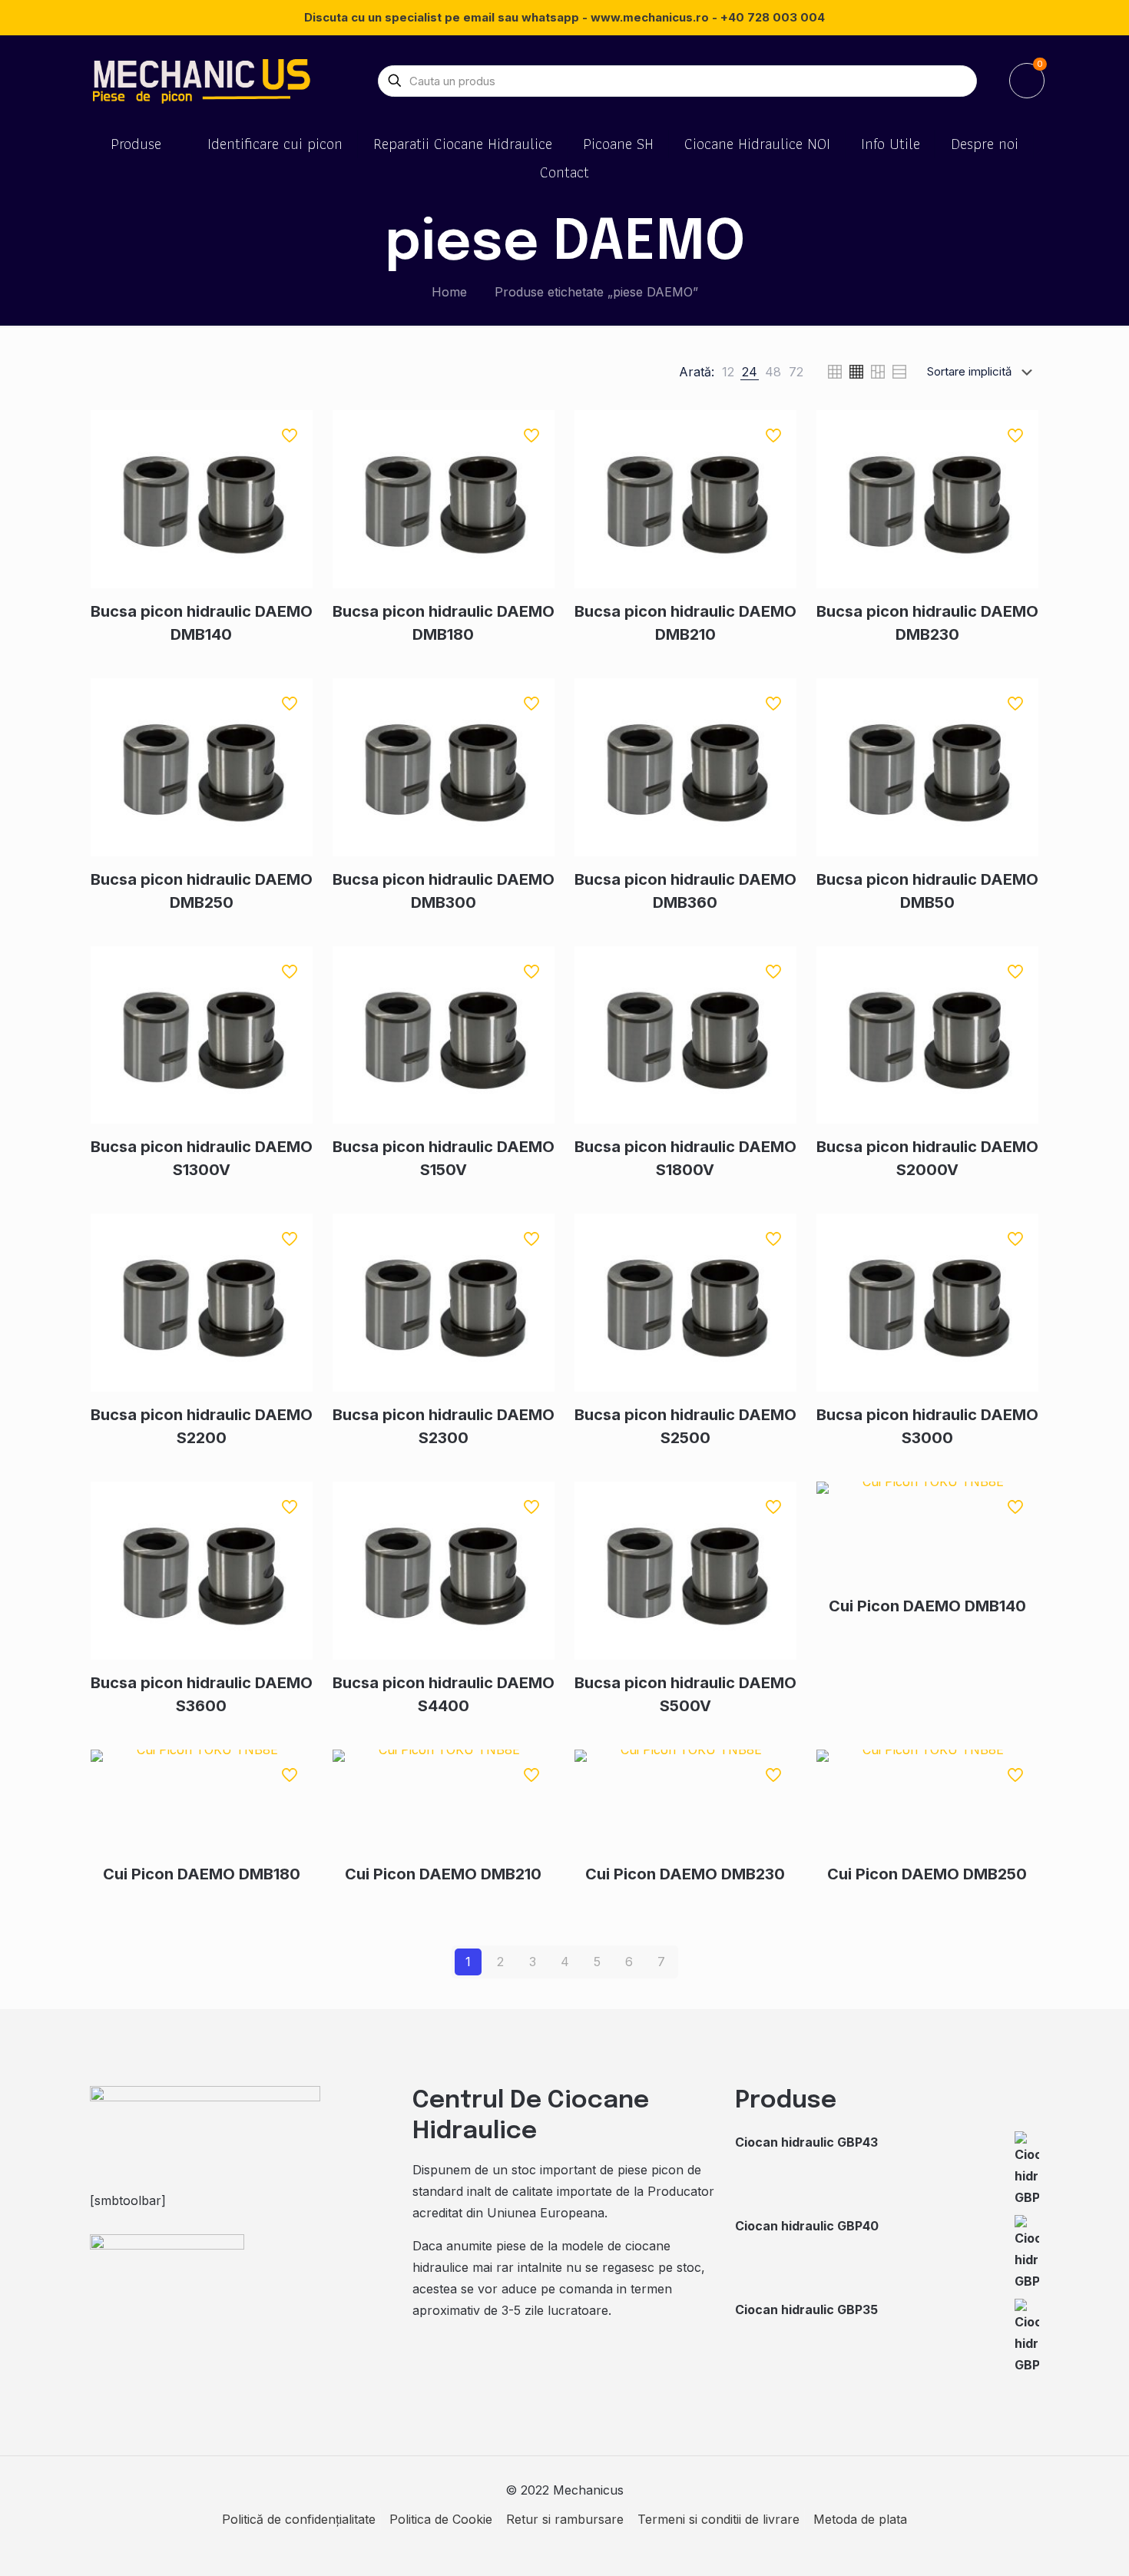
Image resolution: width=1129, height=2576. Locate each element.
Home (449, 292)
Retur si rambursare (565, 2519)
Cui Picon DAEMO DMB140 (927, 1606)
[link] (728, 372)
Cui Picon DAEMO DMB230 (685, 1874)
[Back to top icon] (1055, 2545)
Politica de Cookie (441, 2519)
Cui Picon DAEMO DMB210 (443, 1874)
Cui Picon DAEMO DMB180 (202, 1874)
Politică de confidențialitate (299, 2519)
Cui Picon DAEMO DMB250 (927, 1874)
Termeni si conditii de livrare (718, 2519)
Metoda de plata (860, 2519)
